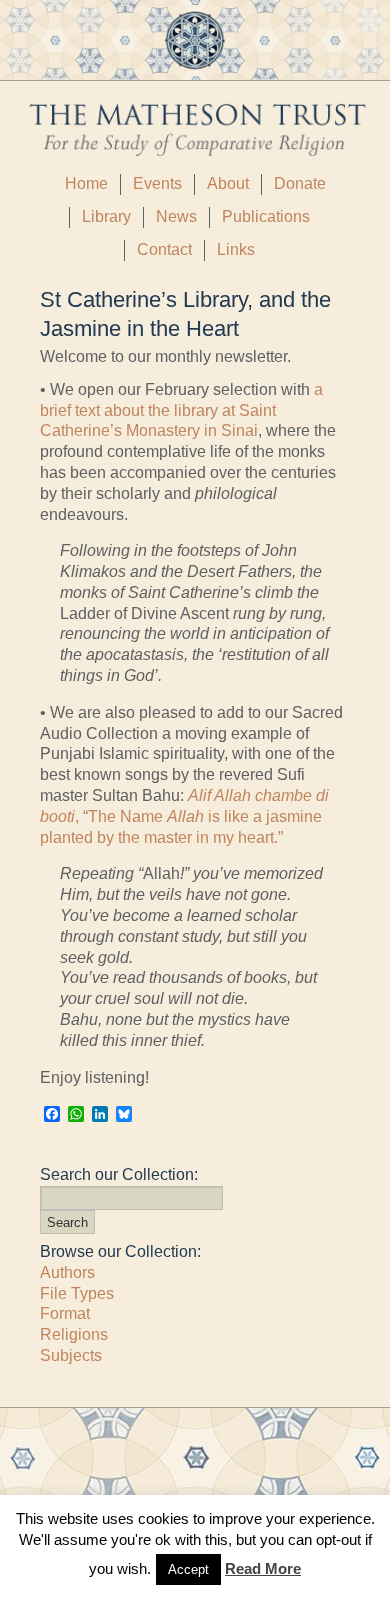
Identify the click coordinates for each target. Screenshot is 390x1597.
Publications (266, 216)
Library (106, 216)
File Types (77, 1293)
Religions (74, 1334)
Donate (300, 183)
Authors (67, 1272)
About (228, 183)
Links (236, 249)
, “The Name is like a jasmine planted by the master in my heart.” (184, 816)
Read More (263, 1568)
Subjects (71, 1355)
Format (65, 1313)
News (176, 216)
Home (86, 183)
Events (157, 183)
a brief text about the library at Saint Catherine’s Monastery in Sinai (181, 410)
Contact (164, 249)
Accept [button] (188, 1569)
